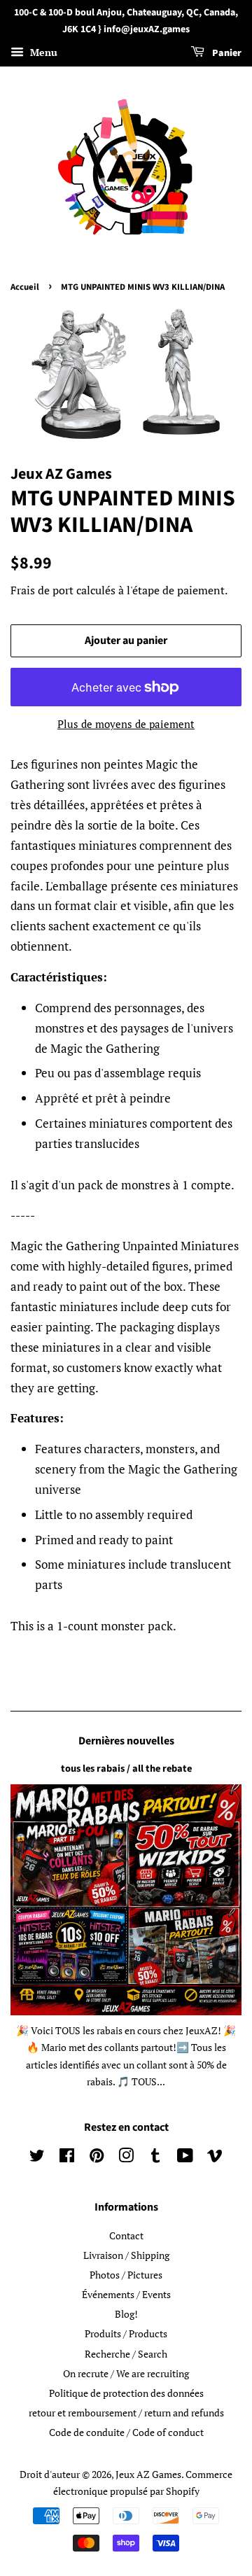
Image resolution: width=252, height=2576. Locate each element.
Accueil (25, 287)
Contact (126, 2235)
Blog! (126, 2314)
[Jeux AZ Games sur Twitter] (37, 2158)
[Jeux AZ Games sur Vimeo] (215, 2158)
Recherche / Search (126, 2354)
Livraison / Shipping (126, 2255)
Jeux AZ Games (148, 2474)
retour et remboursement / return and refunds (126, 2413)
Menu (42, 52)
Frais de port (42, 590)
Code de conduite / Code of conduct (126, 2432)
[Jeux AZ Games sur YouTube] (185, 2158)
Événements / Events (126, 2294)
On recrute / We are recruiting (126, 2373)
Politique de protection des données (126, 2393)
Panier (226, 53)
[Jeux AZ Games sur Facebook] (67, 2158)
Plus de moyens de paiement (126, 724)
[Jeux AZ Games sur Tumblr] (155, 2158)
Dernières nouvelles (126, 1741)
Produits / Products (126, 2333)
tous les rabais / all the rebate (126, 1769)
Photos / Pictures (126, 2275)
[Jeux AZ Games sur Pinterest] (97, 2158)
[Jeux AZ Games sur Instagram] (126, 2158)
